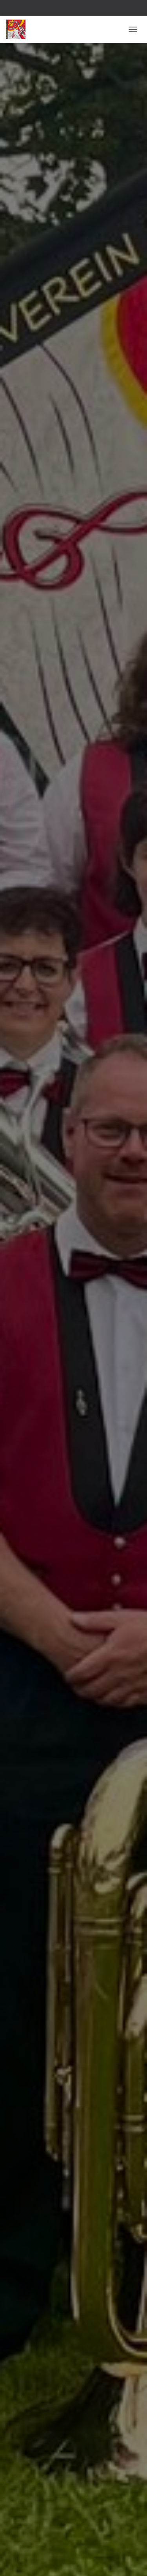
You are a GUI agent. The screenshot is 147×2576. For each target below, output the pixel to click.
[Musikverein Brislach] (19, 29)
